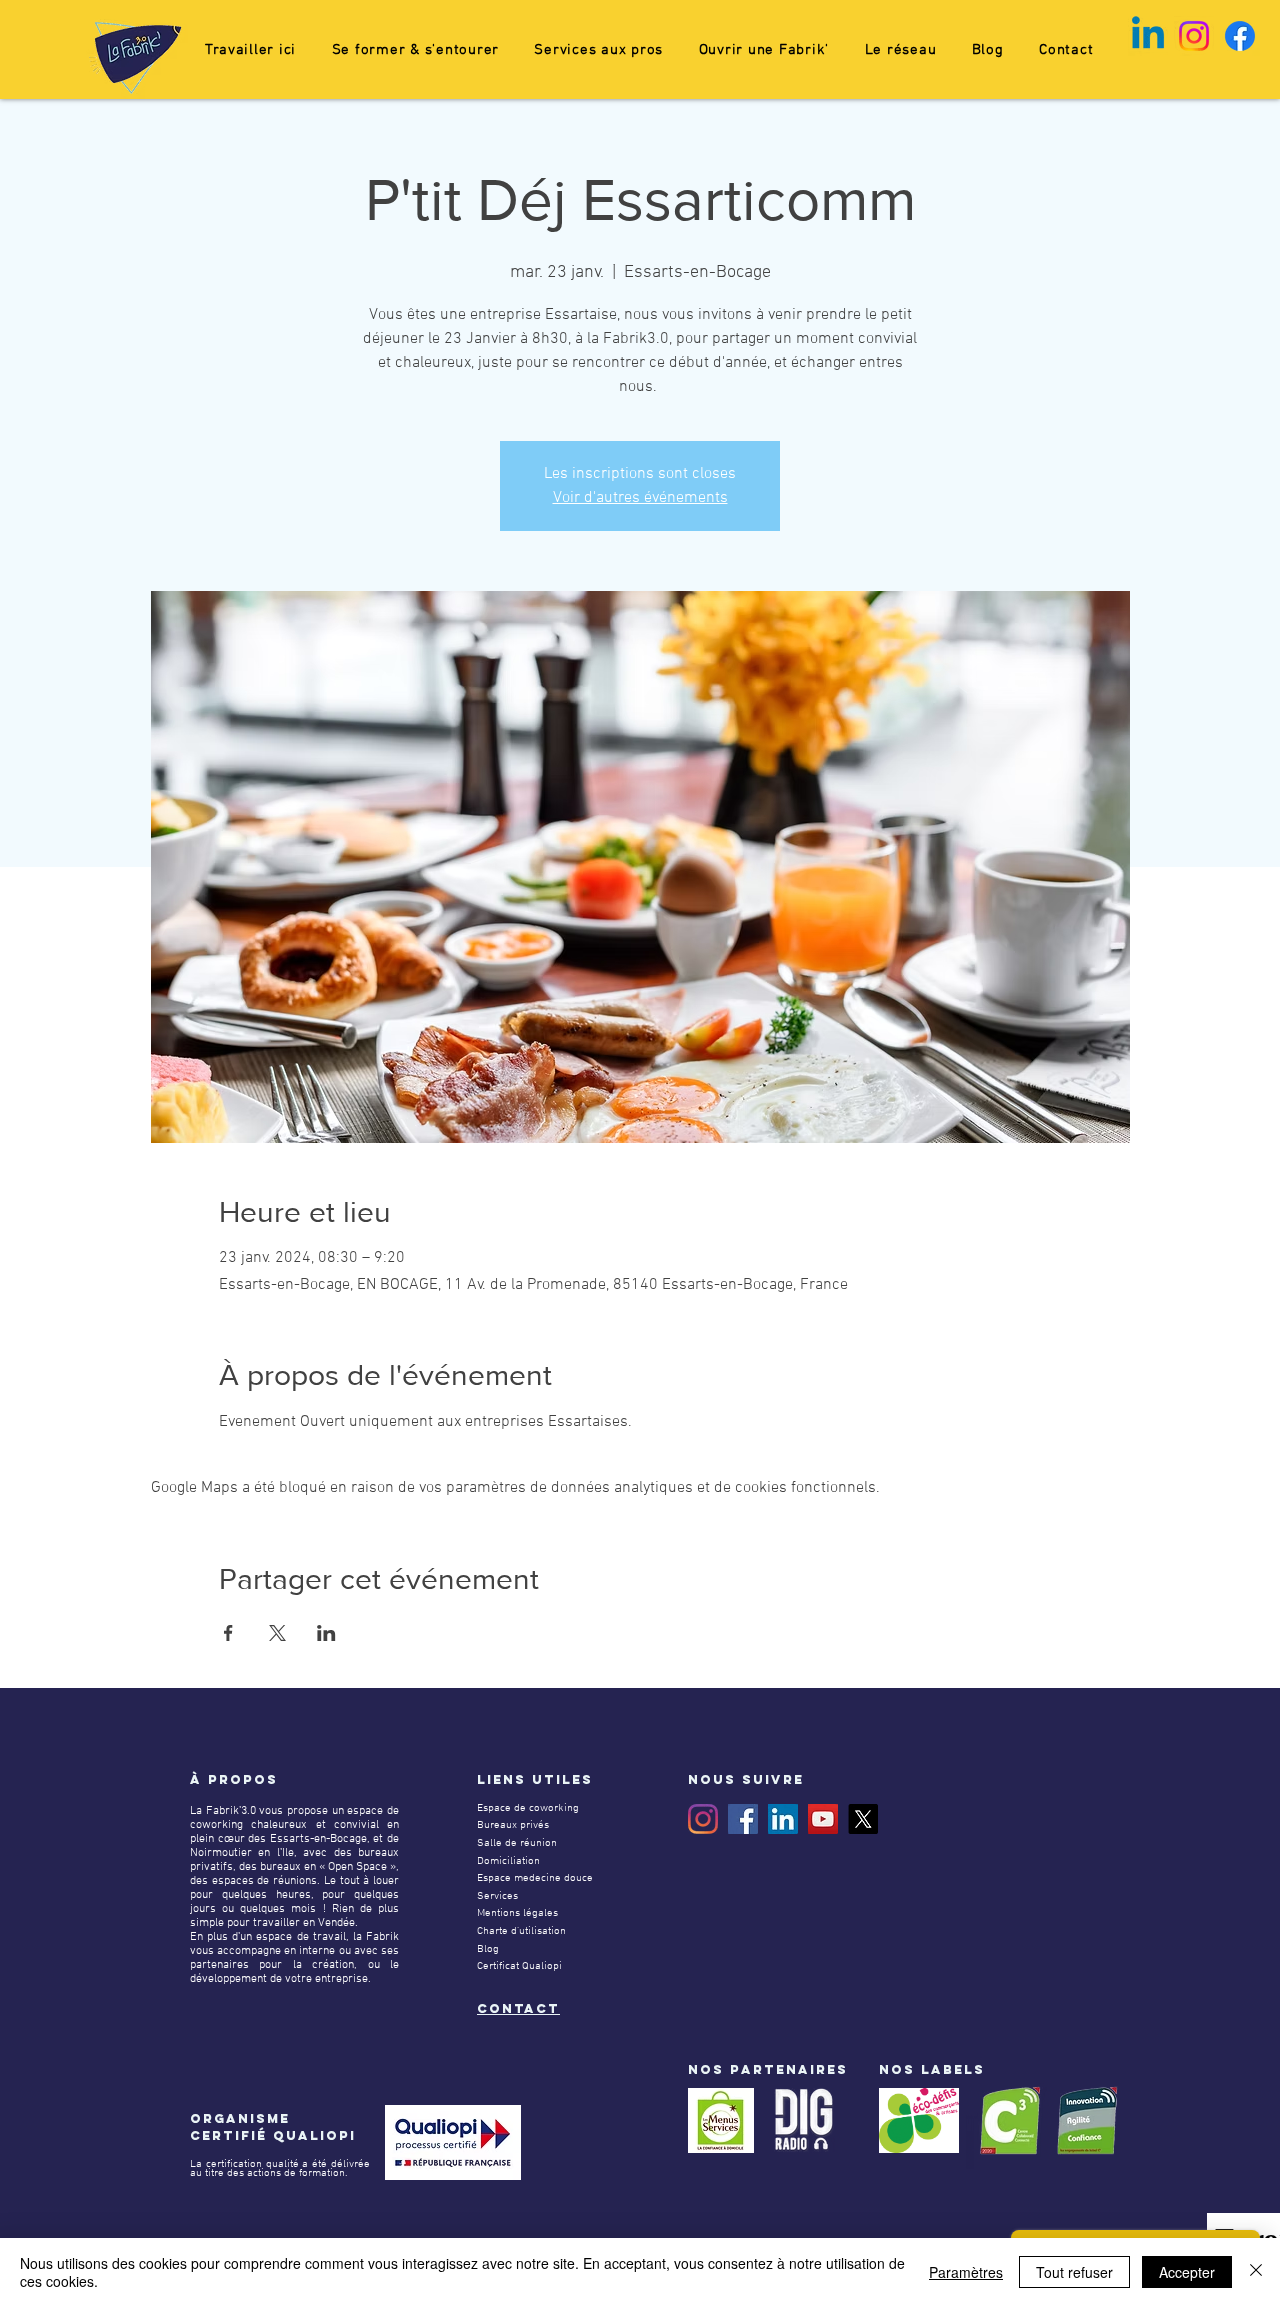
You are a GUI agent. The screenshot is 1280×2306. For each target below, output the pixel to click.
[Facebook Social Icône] (743, 1819)
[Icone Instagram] (1194, 36)
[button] (415, 50)
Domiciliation (508, 1861)
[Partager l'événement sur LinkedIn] (326, 1633)
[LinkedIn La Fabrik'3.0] (783, 1819)
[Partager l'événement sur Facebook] (228, 1633)
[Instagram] (703, 1819)
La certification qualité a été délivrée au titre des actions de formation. (280, 2169)
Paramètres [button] (966, 2272)
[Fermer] (1256, 2272)
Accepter (1187, 2272)
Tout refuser (1074, 2272)
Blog (488, 1949)
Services (497, 1896)
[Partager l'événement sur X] (277, 1633)
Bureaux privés (513, 1825)
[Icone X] (863, 1819)
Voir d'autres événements (640, 498)
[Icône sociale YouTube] (823, 1819)
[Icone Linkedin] (1148, 36)
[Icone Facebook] (1240, 36)
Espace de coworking (528, 1808)
